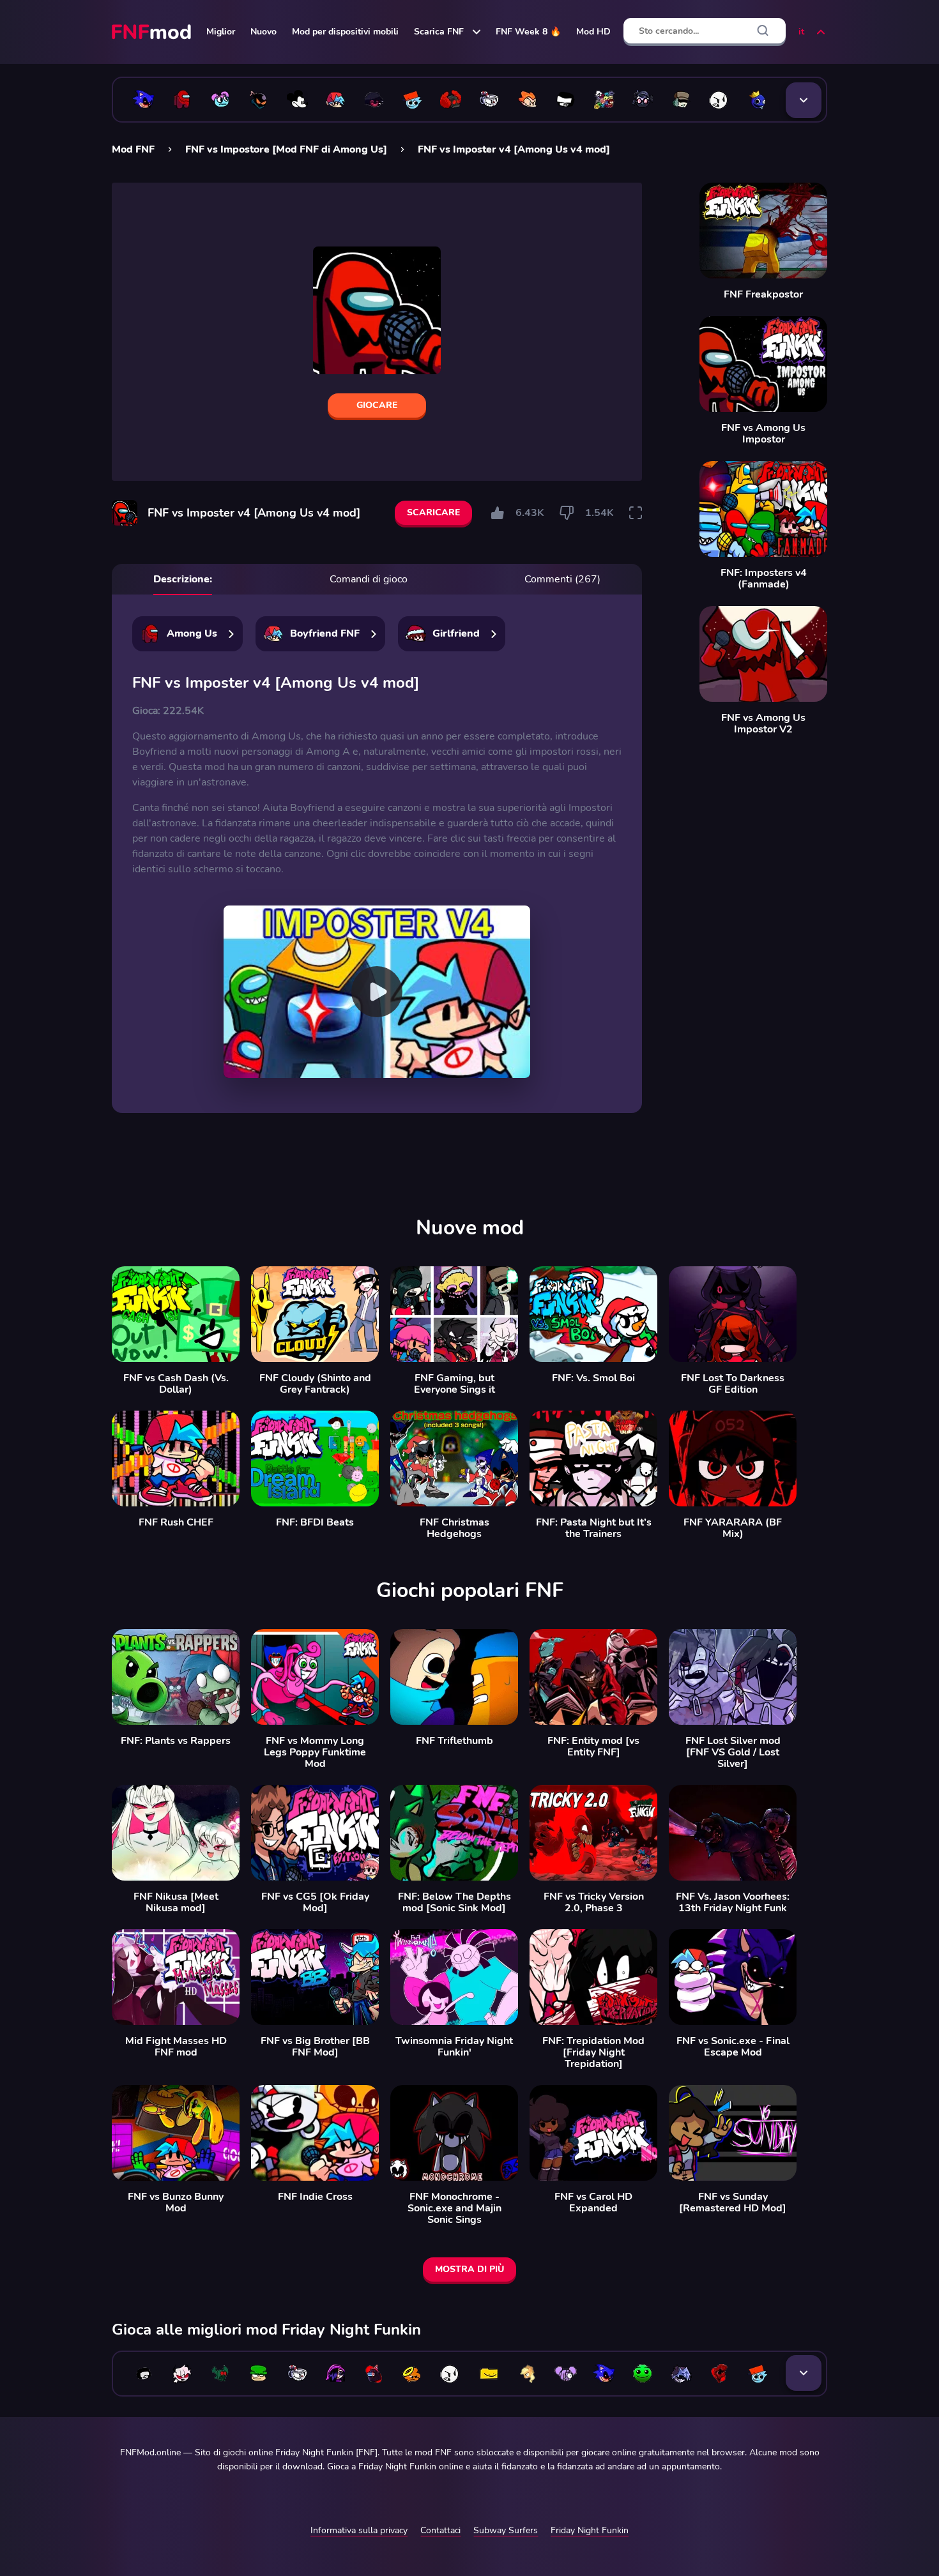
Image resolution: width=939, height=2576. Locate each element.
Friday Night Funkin (590, 2530)
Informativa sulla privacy (359, 2530)
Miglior (221, 32)
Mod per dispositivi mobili (345, 32)
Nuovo (263, 32)
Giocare (377, 405)
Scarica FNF (439, 32)
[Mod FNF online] (153, 32)
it (801, 32)
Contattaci (440, 2530)
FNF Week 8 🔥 (528, 32)
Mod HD (593, 32)
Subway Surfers (506, 2530)
